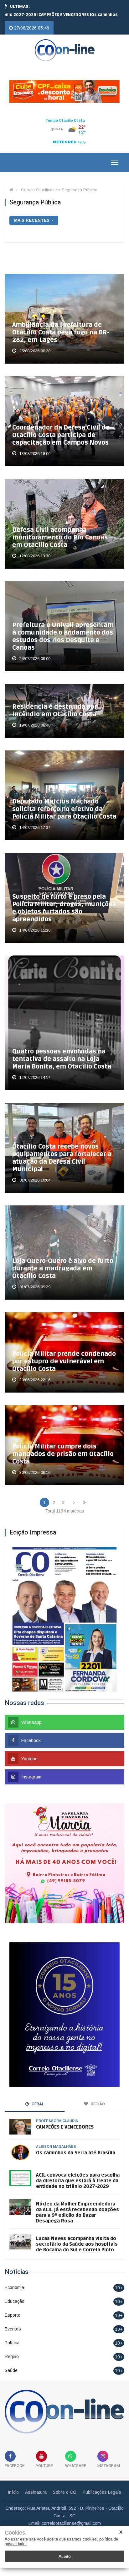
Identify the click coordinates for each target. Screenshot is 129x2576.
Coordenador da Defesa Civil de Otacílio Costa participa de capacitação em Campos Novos (61, 427)
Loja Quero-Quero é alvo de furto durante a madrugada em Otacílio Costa (63, 1261)
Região (12, 2349)
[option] (47, 15)
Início (13, 2484)
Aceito (65, 2556)
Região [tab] (97, 2096)
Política (12, 2335)
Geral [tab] (37, 2096)
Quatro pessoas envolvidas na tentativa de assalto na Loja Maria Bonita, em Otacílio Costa (62, 1051)
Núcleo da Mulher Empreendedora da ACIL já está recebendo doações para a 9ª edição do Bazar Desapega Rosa (77, 2205)
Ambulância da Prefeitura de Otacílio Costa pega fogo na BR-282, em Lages (61, 325)
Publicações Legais (102, 2484)
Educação (15, 2293)
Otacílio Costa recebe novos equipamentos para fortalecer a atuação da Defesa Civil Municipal (62, 1150)
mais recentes (32, 212)
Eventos (13, 2321)
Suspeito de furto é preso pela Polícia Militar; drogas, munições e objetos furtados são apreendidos (64, 900)
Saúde (11, 2362)
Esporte (13, 2307)
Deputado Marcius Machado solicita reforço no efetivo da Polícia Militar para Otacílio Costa (64, 802)
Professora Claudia (57, 2113)
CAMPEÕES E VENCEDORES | (47, 15)
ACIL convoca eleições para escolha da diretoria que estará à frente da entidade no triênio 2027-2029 (78, 2173)
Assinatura (36, 2484)
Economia (14, 2280)
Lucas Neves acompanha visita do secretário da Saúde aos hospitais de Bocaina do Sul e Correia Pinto (77, 2236)
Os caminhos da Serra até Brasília (76, 2145)
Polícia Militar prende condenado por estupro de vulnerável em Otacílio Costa (64, 1354)
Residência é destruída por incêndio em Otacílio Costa (55, 703)
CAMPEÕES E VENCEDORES (65, 2119)
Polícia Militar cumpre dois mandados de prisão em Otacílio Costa (63, 1446)
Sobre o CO (65, 2484)
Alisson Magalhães (56, 2139)
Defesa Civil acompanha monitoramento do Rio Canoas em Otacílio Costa (60, 530)
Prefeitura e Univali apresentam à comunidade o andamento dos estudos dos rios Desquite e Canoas (63, 629)
